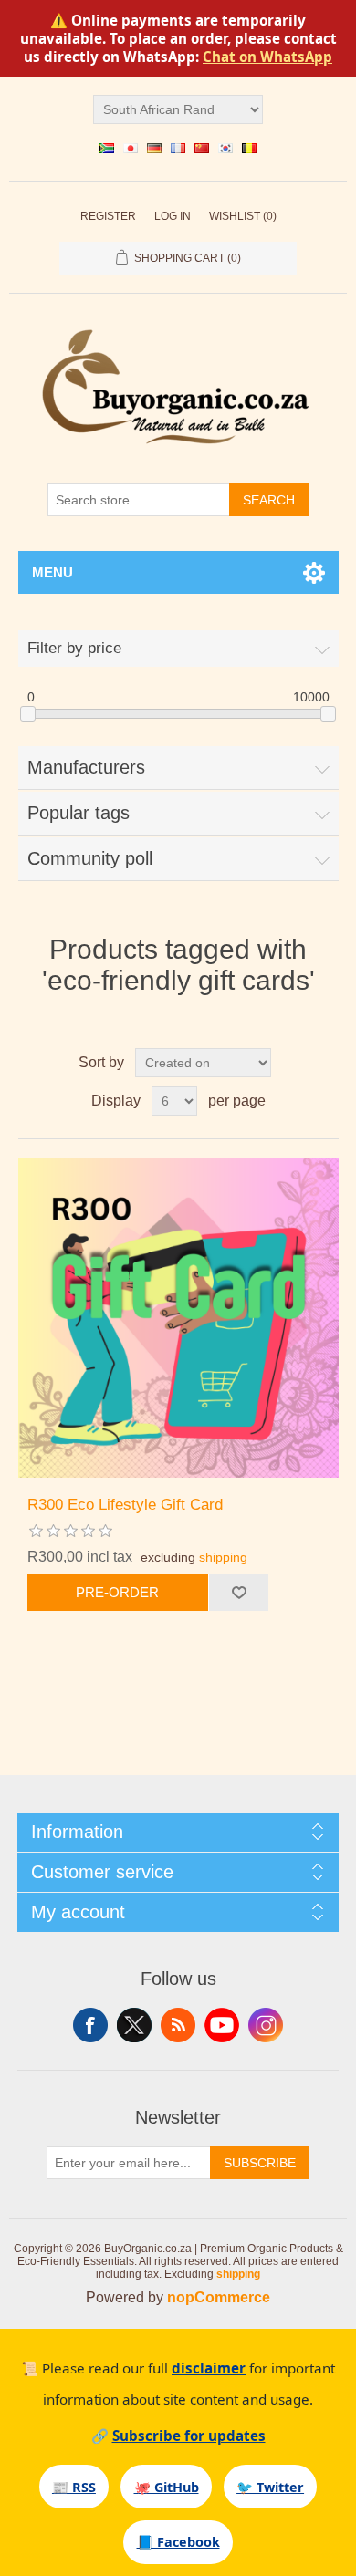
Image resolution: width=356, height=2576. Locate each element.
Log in (173, 216)
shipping (223, 1557)
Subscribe (260, 2163)
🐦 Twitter (270, 2487)
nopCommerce (219, 2297)
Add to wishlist (238, 1593)
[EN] (107, 148)
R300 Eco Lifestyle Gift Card (125, 1505)
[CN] (202, 148)
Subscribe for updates (189, 2436)
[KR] (225, 148)
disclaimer (209, 2368)
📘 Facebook (178, 2542)
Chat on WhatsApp (267, 57)
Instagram (266, 2025)
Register (108, 216)
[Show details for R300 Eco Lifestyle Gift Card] (178, 1318)
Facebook (90, 2025)
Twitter (134, 2025)
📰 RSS (74, 2487)
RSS (178, 2025)
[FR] (178, 148)
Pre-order (117, 1592)
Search (269, 500)
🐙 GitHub (167, 2487)
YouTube (222, 2025)
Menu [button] (52, 572)
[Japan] (131, 148)
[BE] (249, 148)
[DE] (154, 148)
